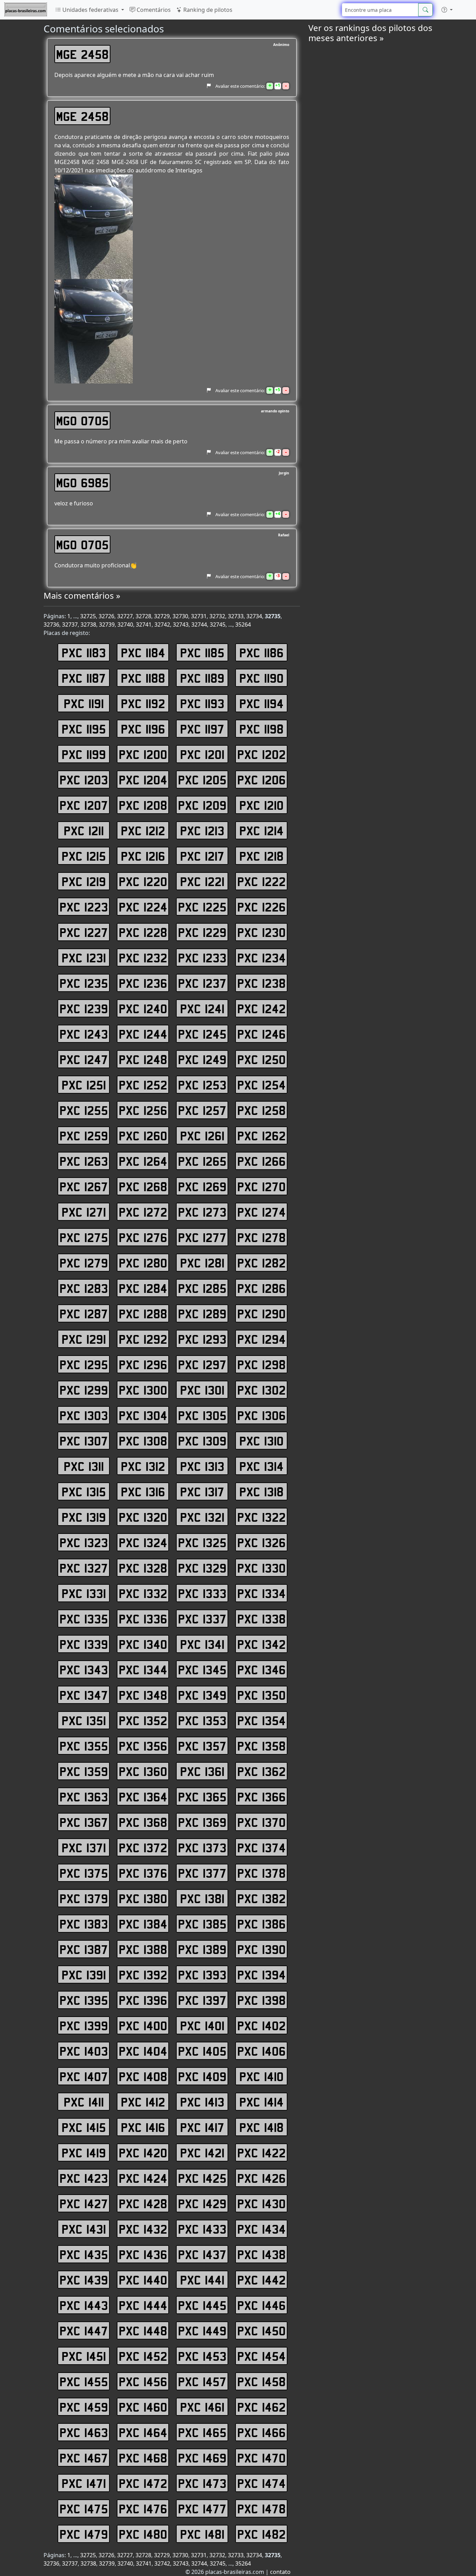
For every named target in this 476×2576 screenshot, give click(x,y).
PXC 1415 (84, 2127)
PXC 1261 (202, 1135)
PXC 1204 (143, 779)
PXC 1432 (143, 2229)
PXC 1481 (202, 2534)
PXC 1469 (202, 2458)
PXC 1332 (143, 1593)
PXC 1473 (202, 2483)
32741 (144, 624)
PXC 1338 (262, 1619)
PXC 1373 (202, 1847)
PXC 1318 (262, 1491)
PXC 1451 (84, 2356)
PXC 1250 (262, 1059)
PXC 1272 (143, 1212)
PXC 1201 (202, 754)
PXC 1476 (143, 2508)
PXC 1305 (202, 1415)
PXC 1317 (202, 1491)
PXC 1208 (143, 805)
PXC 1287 (84, 1313)
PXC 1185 (202, 652)
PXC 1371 (84, 1847)
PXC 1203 (84, 779)
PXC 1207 (84, 805)
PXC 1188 (143, 678)
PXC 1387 (84, 1949)
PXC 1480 (143, 2534)
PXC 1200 (143, 754)
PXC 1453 (202, 2356)
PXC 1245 (202, 1034)
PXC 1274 (262, 1212)
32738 (88, 624)
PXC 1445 (202, 2305)
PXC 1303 (84, 1415)
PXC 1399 (84, 2025)
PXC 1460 (143, 2407)
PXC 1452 (143, 2356)
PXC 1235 (84, 983)
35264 (243, 624)
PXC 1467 (84, 2458)
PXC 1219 (84, 881)
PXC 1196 (143, 729)
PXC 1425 (202, 2178)
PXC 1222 (262, 881)
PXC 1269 (202, 1186)
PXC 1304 (143, 1415)
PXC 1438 (262, 2254)
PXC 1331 (84, 1593)
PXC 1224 (143, 907)
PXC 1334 (262, 1593)
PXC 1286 (262, 1288)
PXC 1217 (202, 856)
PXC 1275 (84, 1237)
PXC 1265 (202, 1161)
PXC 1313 (202, 1466)
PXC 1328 (143, 1568)
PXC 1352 (143, 1720)
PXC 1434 (262, 2229)
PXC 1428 (143, 2203)
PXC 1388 (143, 1949)
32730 (180, 616)
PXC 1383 (84, 1924)
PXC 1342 (262, 1644)
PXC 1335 (84, 1619)
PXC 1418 (262, 2127)
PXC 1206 (262, 779)
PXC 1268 (143, 1186)
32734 (254, 616)
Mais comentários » (82, 595)
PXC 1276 (143, 1237)
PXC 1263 (84, 1161)
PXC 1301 (202, 1390)
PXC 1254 (262, 1085)
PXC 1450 (262, 2330)
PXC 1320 (143, 1517)
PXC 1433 (202, 2229)
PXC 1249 (202, 1059)
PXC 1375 (84, 1873)
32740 (125, 624)
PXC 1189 (202, 678)
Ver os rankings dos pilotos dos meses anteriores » (370, 33)
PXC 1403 (84, 2051)
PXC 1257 (202, 1110)
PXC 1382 (262, 1898)
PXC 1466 (262, 2432)
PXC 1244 (143, 1034)
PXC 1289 (202, 1313)
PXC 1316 (143, 1491)
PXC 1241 (202, 1008)
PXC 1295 (84, 1364)
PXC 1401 (202, 2025)
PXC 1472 (143, 2483)
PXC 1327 (84, 1568)
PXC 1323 (84, 1542)
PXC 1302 (262, 1390)
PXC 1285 (202, 1288)
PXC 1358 (262, 1746)
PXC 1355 (84, 1746)
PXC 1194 (262, 703)
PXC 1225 (202, 907)
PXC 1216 (143, 856)
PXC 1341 (202, 1644)
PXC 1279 (84, 1263)
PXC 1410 (262, 2076)
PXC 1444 (143, 2305)
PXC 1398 (262, 2000)
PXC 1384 (143, 1924)
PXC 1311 (84, 1466)
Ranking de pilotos (207, 10)
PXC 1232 (143, 957)
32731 (199, 616)
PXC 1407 (84, 2076)
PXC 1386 (262, 1924)
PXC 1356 (143, 1746)
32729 (162, 616)
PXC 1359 (84, 1771)
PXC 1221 (202, 881)
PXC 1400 (143, 2025)
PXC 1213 (202, 830)
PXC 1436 (143, 2254)
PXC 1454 (262, 2356)
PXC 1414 (262, 2102)
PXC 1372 (143, 1847)
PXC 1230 (262, 932)
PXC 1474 (262, 2483)
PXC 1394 (262, 1974)
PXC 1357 (202, 1746)
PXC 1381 (202, 1898)
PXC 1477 (202, 2508)
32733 (236, 616)
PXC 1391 (84, 1974)
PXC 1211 (84, 830)
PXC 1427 (84, 2203)
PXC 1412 (143, 2102)
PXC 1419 (84, 2152)
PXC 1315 (84, 1491)
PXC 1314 (262, 1466)
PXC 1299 (84, 1390)
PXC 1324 (143, 1542)
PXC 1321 (202, 1517)
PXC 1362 (262, 1771)
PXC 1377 (202, 1873)
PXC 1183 (84, 652)
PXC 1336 (143, 1619)
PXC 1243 (84, 1034)
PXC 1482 (262, 2534)
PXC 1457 (202, 2381)
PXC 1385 (202, 1924)
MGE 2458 (82, 54)
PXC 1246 (262, 1034)
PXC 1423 (84, 2178)
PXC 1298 (262, 1364)
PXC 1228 (143, 932)
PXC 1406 (262, 2051)
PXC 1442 (262, 2280)
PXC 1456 (143, 2381)
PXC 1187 (84, 678)
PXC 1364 (143, 1797)
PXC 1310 (262, 1441)
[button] (447, 10)
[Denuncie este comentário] (209, 86)
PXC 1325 (202, 1542)
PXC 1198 (262, 729)
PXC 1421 (202, 2152)
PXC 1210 (262, 805)
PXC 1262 (262, 1135)
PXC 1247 (84, 1059)
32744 (199, 624)
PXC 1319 (84, 1517)
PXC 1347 (84, 1695)
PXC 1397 (202, 2000)
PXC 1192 (143, 703)
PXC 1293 (202, 1339)
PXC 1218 (262, 856)
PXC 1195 (84, 729)
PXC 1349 (202, 1695)
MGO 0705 (82, 420)
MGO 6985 (82, 482)
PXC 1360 (143, 1771)
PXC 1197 (202, 729)
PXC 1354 (262, 1720)
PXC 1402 (262, 2025)
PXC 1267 (84, 1186)
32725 (88, 616)
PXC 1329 (202, 1568)
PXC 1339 (84, 1644)
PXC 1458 (262, 2381)
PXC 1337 (202, 1619)
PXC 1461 (202, 2407)
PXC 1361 (202, 1771)
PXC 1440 (143, 2280)
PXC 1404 (143, 2051)
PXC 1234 (262, 957)
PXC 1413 (202, 2102)
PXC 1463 (84, 2432)
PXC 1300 (143, 1390)
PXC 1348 (143, 1695)
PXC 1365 (202, 1797)
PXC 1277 (202, 1237)
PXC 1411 (84, 2102)
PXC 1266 (262, 1161)
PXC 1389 (202, 1949)
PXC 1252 (143, 1085)
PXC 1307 (84, 1441)
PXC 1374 (262, 1847)
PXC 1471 (84, 2483)
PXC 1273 (202, 1212)
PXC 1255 (84, 1110)
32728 (143, 616)
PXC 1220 (143, 881)
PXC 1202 (262, 754)
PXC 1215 (84, 856)
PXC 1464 (143, 2432)
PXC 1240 (143, 1008)
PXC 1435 (84, 2254)
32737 (70, 624)
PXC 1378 (262, 1873)
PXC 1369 (202, 1822)
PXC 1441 (202, 2280)
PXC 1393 (202, 1974)
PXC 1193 (202, 703)
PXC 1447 (84, 2330)
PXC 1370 (262, 1822)
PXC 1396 (143, 2000)
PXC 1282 (262, 1263)
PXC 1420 (143, 2152)
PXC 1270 (262, 1186)
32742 (162, 624)
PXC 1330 (262, 1568)
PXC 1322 (262, 1517)
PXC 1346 (262, 1669)
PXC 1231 (84, 957)
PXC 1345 (202, 1669)
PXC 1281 (202, 1263)
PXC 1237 (202, 983)
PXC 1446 (262, 2305)
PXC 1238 (262, 983)
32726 (106, 616)
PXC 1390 (262, 1949)
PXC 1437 (202, 2254)
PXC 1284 (143, 1288)
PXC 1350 (262, 1695)
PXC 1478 (262, 2508)
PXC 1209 (202, 805)
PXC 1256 (143, 1110)
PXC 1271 (84, 1212)
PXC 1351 (84, 1720)
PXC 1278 (262, 1237)
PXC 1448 (143, 2330)
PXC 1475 (84, 2508)
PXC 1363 (84, 1797)
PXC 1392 (143, 1974)
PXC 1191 (84, 703)
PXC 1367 (84, 1822)
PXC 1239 (84, 1008)
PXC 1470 (262, 2458)
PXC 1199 (84, 754)
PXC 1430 (262, 2203)
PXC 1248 (143, 1059)
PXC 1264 (143, 1161)
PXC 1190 (262, 678)
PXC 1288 (143, 1313)
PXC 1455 (84, 2381)
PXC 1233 (202, 957)
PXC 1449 (202, 2330)
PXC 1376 (143, 1873)
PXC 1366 (262, 1797)
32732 (217, 616)
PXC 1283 (84, 1288)
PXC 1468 (143, 2458)
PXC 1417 (202, 2127)
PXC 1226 (262, 907)
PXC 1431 (84, 2229)
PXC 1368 (143, 1822)
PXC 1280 (143, 1263)
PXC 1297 (202, 1364)
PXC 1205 (202, 779)
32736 (51, 624)
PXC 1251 (84, 1085)
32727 (125, 616)
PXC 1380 (143, 1898)
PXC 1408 (143, 2076)
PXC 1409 (202, 2076)
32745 (218, 624)
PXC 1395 (84, 2000)
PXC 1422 (262, 2152)
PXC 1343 (84, 1669)
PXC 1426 (262, 2178)
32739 (107, 624)
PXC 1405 (202, 2051)
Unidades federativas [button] (90, 10)
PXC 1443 (84, 2305)
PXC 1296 (143, 1364)
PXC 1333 (202, 1593)
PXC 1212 (143, 830)
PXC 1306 (262, 1415)
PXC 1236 (143, 983)
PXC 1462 (262, 2407)
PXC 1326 (262, 1542)
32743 (181, 624)
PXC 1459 (84, 2407)
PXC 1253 (202, 1085)
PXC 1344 (143, 1669)
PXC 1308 (143, 1441)
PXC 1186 (262, 652)
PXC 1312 (143, 1466)
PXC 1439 (84, 2280)
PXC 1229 (202, 932)
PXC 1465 (202, 2432)
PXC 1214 (262, 830)
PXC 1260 (143, 1135)
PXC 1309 (202, 1441)
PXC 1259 (84, 1135)
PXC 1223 (84, 907)
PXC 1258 (262, 1110)
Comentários (153, 10)
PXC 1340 (143, 1644)
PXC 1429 (202, 2203)
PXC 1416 (143, 2127)
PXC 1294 (262, 1339)
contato (280, 2572)
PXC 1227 (84, 932)
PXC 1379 (84, 1898)
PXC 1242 (262, 1008)
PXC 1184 (143, 652)
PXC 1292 (143, 1339)
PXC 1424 (143, 2178)
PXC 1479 (84, 2534)
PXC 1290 (262, 1313)
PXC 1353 (202, 1720)
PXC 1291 (84, 1339)
